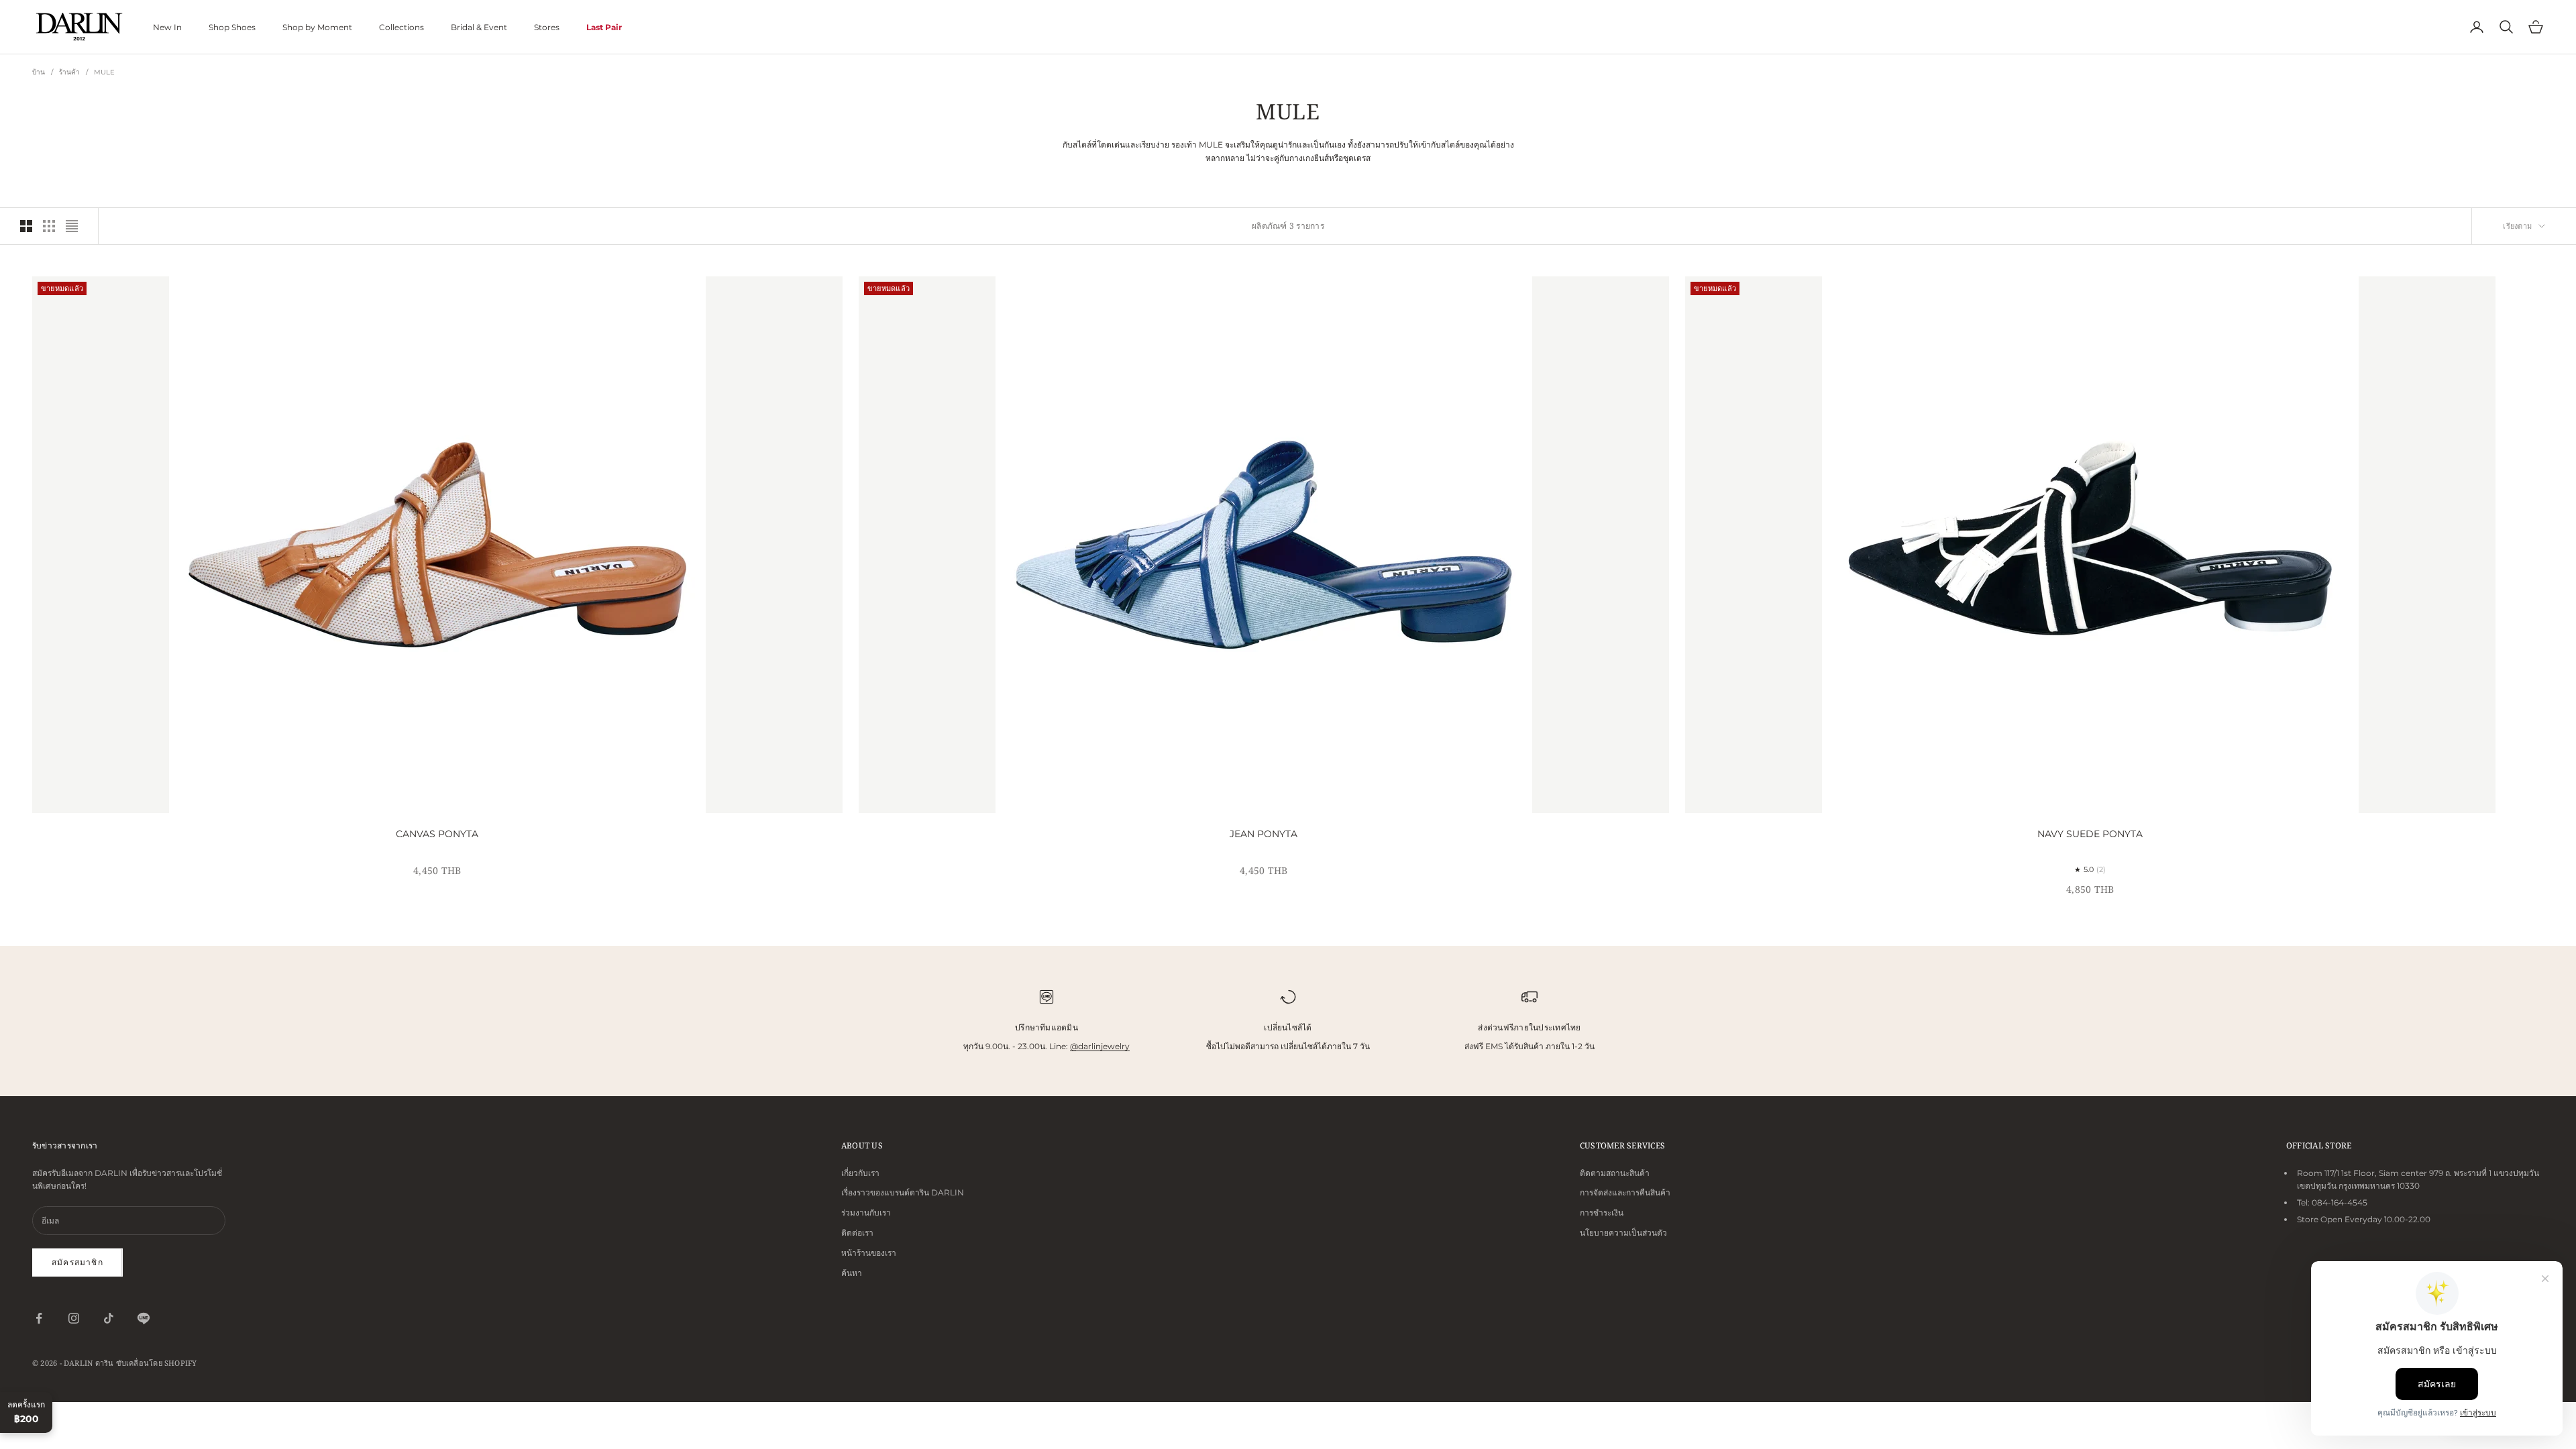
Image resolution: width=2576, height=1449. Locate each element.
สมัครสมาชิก (77, 1262)
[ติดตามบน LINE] (144, 1318)
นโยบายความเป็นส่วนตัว (1623, 1233)
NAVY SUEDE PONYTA (2090, 834)
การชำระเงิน (1602, 1213)
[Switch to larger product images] (26, 226)
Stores (547, 27)
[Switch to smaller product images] (49, 226)
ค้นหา (852, 1273)
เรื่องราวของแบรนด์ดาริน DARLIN (903, 1192)
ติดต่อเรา (857, 1233)
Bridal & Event (479, 27)
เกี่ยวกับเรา (860, 1173)
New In (167, 27)
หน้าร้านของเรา (869, 1253)
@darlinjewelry (1100, 1046)
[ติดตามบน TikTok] (109, 1318)
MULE (105, 72)
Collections (401, 27)
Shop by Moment (317, 27)
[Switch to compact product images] (72, 226)
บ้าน (39, 72)
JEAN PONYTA (1264, 834)
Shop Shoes (232, 27)
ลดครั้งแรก (26, 1412)
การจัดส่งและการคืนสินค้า (1625, 1192)
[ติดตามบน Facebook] (39, 1318)
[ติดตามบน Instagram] (74, 1318)
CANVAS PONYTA (437, 834)
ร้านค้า (70, 72)
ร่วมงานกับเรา (866, 1213)
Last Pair (604, 27)
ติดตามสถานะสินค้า (1615, 1173)
